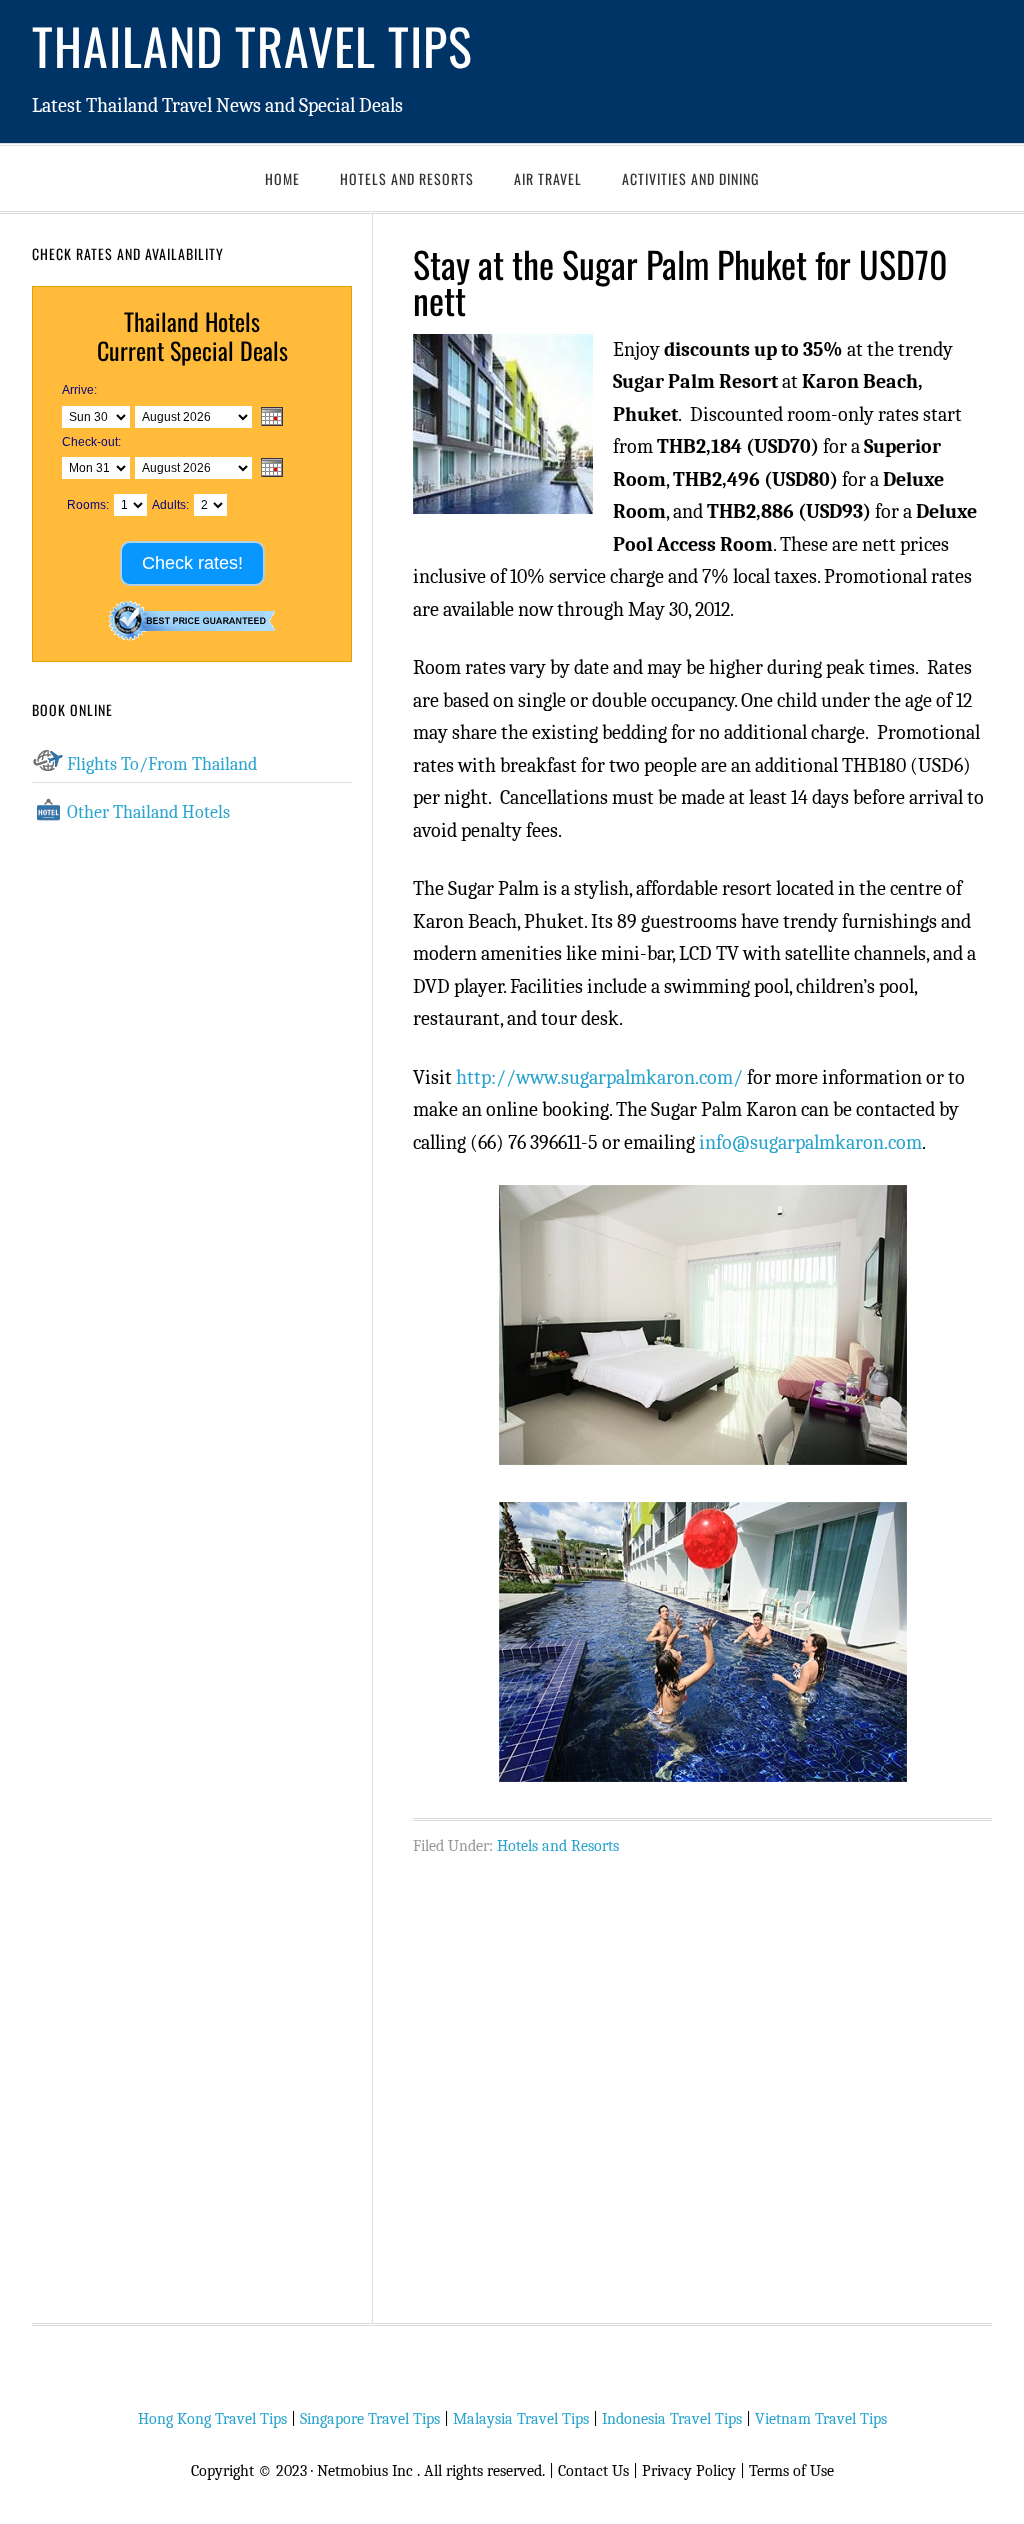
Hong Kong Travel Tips (212, 2419)
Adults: (170, 505)
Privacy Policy (689, 2471)
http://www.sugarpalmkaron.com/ (599, 1077)
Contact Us (593, 2471)
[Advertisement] (702, 2079)
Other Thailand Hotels (148, 812)
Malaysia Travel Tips (521, 2419)
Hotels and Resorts (558, 1846)
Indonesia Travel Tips (672, 2419)
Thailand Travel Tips (252, 45)
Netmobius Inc (365, 2471)
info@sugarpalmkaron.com (810, 1142)
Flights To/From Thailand (162, 764)
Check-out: (91, 442)
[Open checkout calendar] (272, 469)
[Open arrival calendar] (272, 418)
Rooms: (88, 505)
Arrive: (79, 390)
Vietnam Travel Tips (821, 2419)
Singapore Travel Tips (370, 2419)
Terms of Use (791, 2471)
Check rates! (192, 563)
